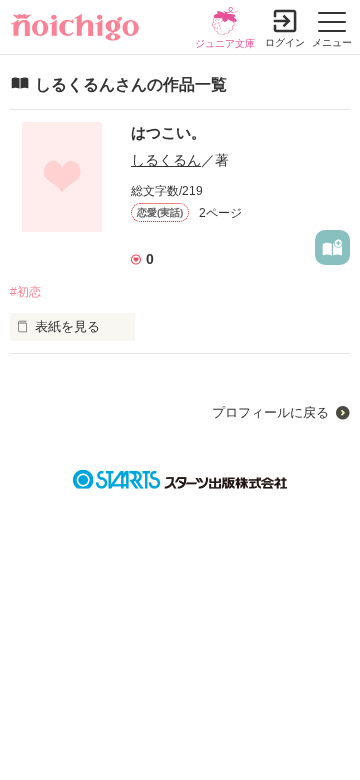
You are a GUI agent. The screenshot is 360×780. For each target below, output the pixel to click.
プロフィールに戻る (270, 412)
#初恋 (25, 292)
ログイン (285, 42)
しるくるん (166, 160)
